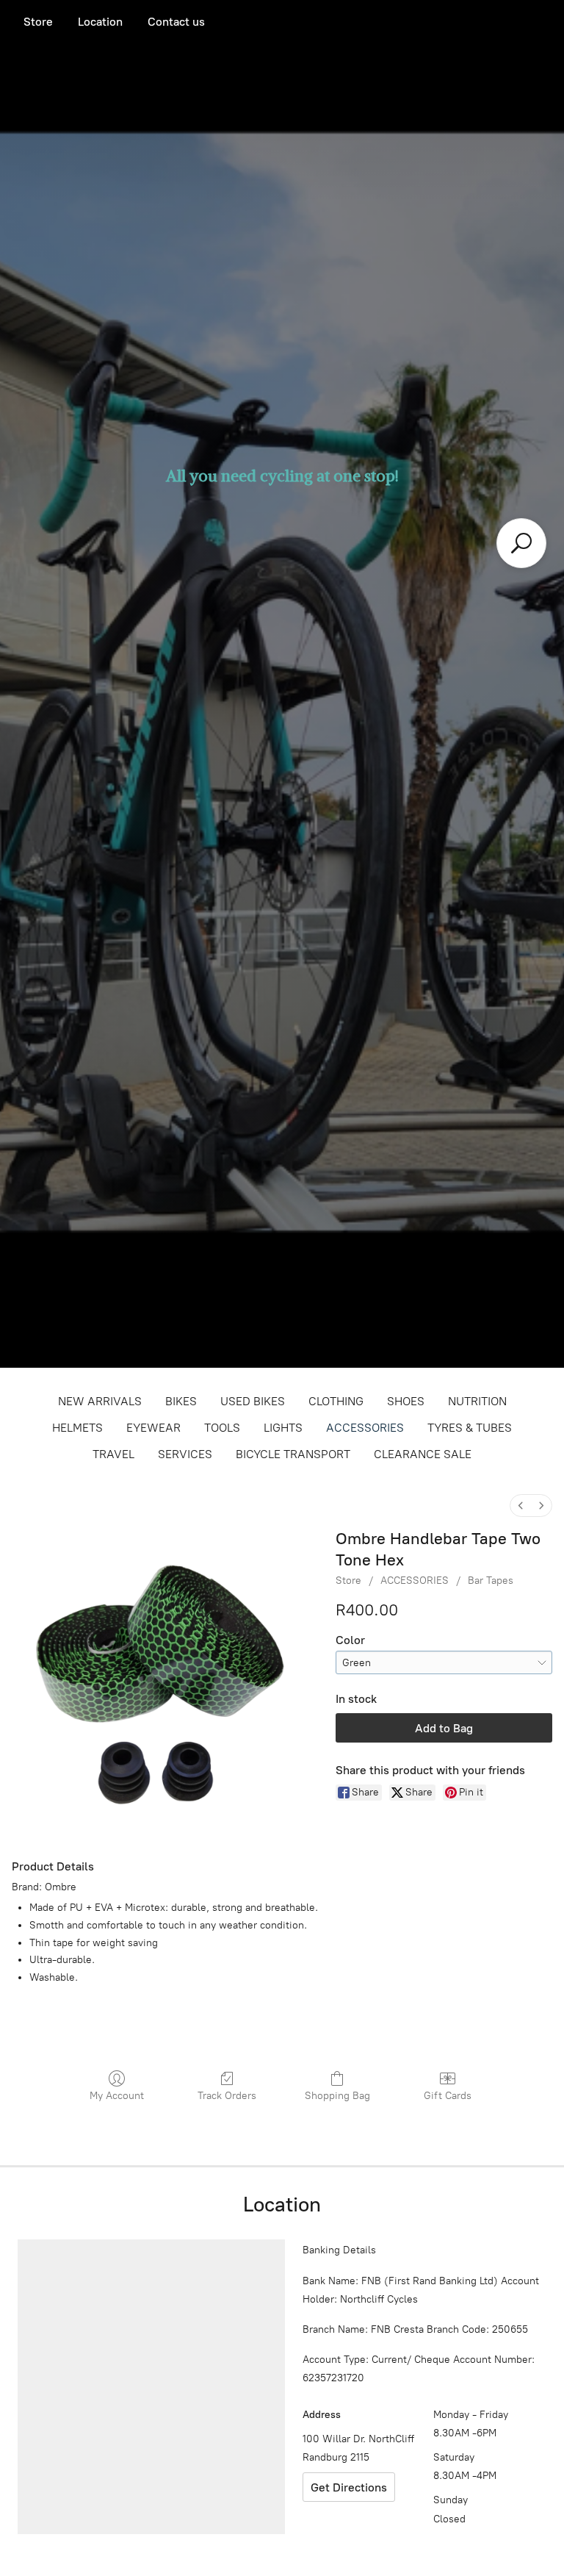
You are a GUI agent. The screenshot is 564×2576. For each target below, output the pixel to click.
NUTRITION (477, 1401)
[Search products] (521, 543)
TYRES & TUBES (470, 1428)
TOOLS (222, 1428)
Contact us (176, 22)
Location (100, 22)
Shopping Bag (337, 2096)
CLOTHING (336, 1401)
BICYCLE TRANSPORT (293, 1454)
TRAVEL (113, 1454)
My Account (117, 2096)
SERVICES (185, 1454)
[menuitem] (521, 1506)
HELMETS (77, 1428)
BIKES (181, 1401)
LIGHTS (283, 1428)
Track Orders (227, 2096)
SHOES (406, 1401)
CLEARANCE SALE (423, 1454)
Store (38, 22)
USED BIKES (253, 1401)
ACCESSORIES (365, 1428)
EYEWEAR (153, 1428)
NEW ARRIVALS (100, 1401)
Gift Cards (448, 2096)
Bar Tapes (491, 1581)
